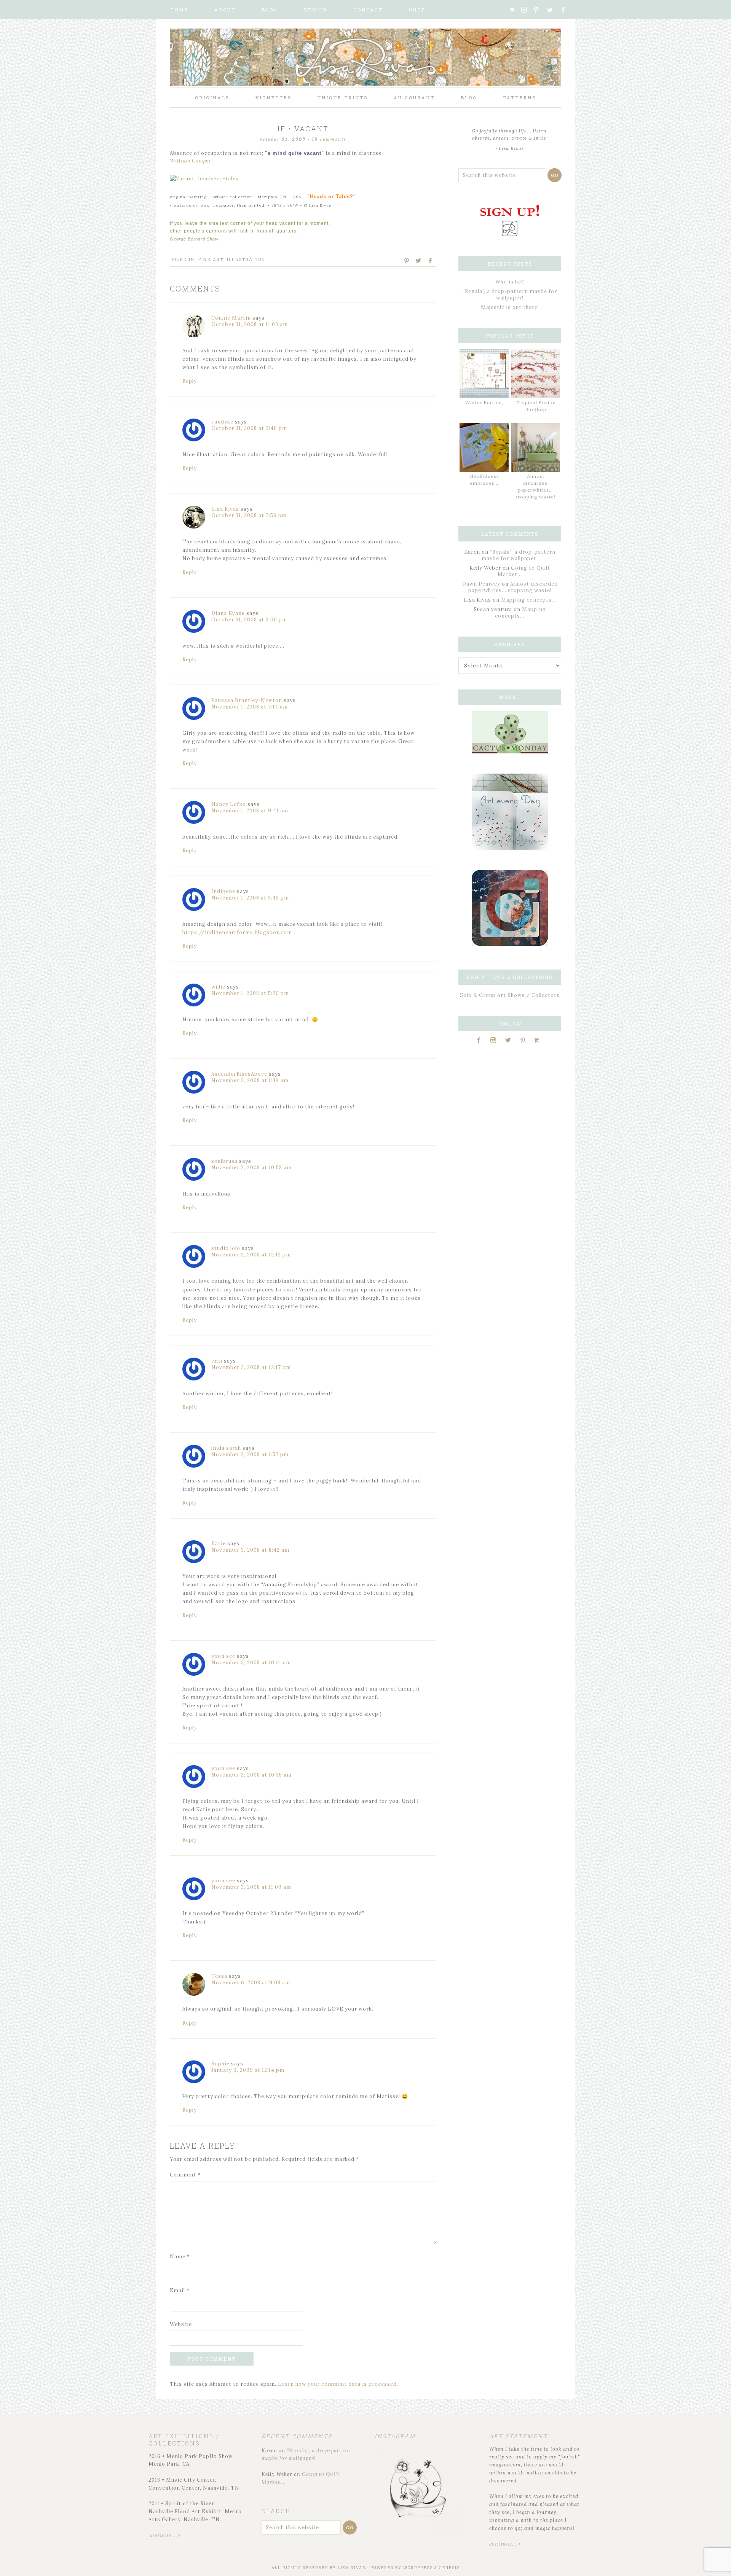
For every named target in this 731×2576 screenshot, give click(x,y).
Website (181, 2324)
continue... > (164, 2535)
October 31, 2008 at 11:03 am (250, 324)
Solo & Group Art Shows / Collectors (510, 995)
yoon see (223, 1656)
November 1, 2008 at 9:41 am (250, 811)
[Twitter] (553, 10)
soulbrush (224, 1161)
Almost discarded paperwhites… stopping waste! (513, 587)
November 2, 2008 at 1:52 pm (250, 1454)
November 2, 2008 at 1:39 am (250, 1080)
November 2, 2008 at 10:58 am (251, 1168)
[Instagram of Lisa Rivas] (510, 944)
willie (218, 987)
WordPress (418, 2568)
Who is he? (510, 282)
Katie (219, 1544)
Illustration (246, 259)
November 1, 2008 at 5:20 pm (250, 993)
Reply (190, 381)
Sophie (220, 2064)
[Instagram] (527, 10)
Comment (185, 2175)
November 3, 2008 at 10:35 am (251, 1775)
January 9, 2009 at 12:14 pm (248, 2070)
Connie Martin (231, 318)
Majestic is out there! (510, 307)
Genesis (449, 2568)
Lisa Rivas (225, 509)
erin (217, 1361)
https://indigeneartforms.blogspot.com (237, 932)
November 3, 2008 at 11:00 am (251, 1887)
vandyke (222, 422)
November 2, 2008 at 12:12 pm (251, 1255)
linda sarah (226, 1448)
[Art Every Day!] (510, 848)
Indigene (223, 891)
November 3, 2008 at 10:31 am (251, 1663)
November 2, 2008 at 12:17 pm (251, 1367)
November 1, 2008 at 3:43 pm (250, 898)
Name (180, 2257)
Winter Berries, (484, 402)
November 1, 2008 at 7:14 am (250, 707)
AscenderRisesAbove (239, 1074)
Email (180, 2290)
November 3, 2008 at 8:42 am (250, 1550)
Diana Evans (228, 613)
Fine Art (211, 259)
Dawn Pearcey (481, 584)
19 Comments (329, 139)
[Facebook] (566, 10)
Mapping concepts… (529, 600)
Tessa (219, 1976)
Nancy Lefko (229, 804)
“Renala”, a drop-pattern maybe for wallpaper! (510, 295)
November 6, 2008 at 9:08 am (251, 1983)
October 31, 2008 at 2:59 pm (249, 515)
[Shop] (515, 10)
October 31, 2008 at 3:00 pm (249, 620)
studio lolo (226, 1248)
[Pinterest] (539, 10)
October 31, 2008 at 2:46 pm (249, 428)
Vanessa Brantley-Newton (247, 700)
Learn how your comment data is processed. (338, 2384)
